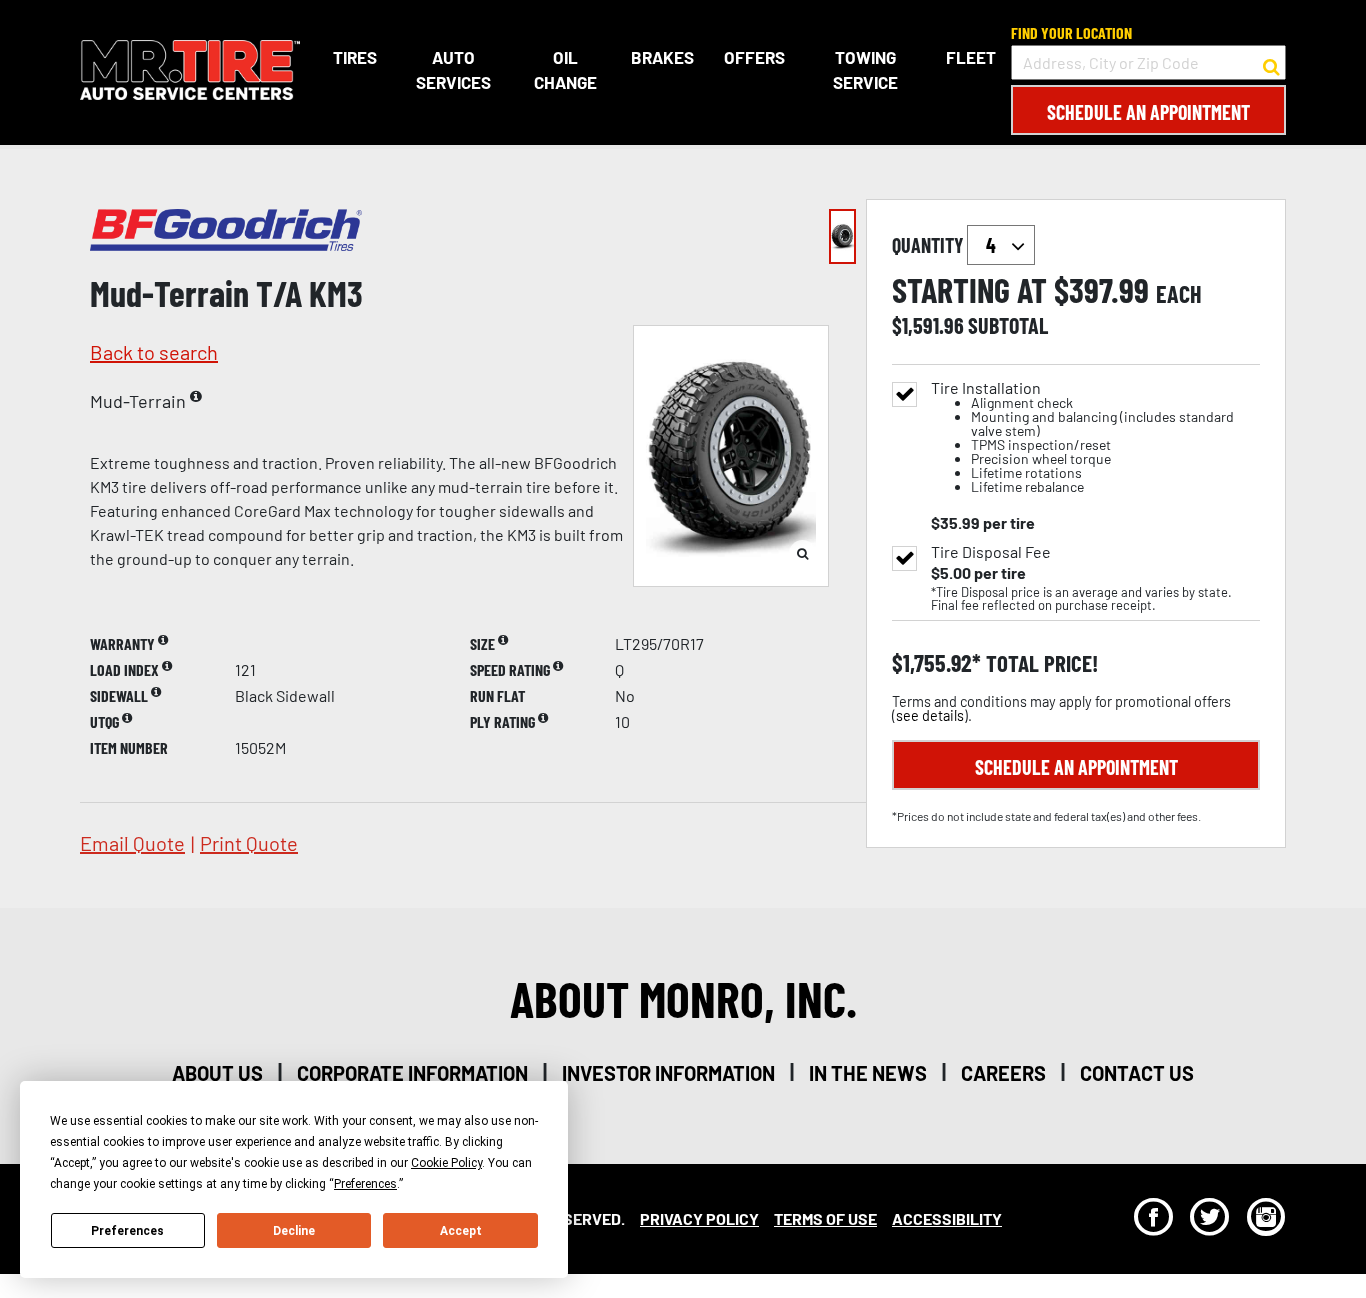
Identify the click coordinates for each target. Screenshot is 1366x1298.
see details (930, 715)
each (1179, 294)
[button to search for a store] (1271, 63)
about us (217, 1073)
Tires (355, 57)
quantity (929, 245)
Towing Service (865, 70)
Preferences (127, 1231)
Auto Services (453, 70)
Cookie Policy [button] (446, 1163)
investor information (668, 1073)
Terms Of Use (825, 1218)
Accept (461, 1231)
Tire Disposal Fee (991, 552)
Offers (754, 57)
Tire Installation (1082, 437)
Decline (294, 1231)
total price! (1039, 663)
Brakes (662, 57)
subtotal (1008, 325)
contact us (1137, 1073)
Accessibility (947, 1218)
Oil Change (565, 70)
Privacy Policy (699, 1218)
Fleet (971, 57)
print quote (249, 843)
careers (1003, 1073)
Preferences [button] (365, 1184)
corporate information (412, 1073)
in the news (868, 1073)
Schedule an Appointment (1148, 112)
